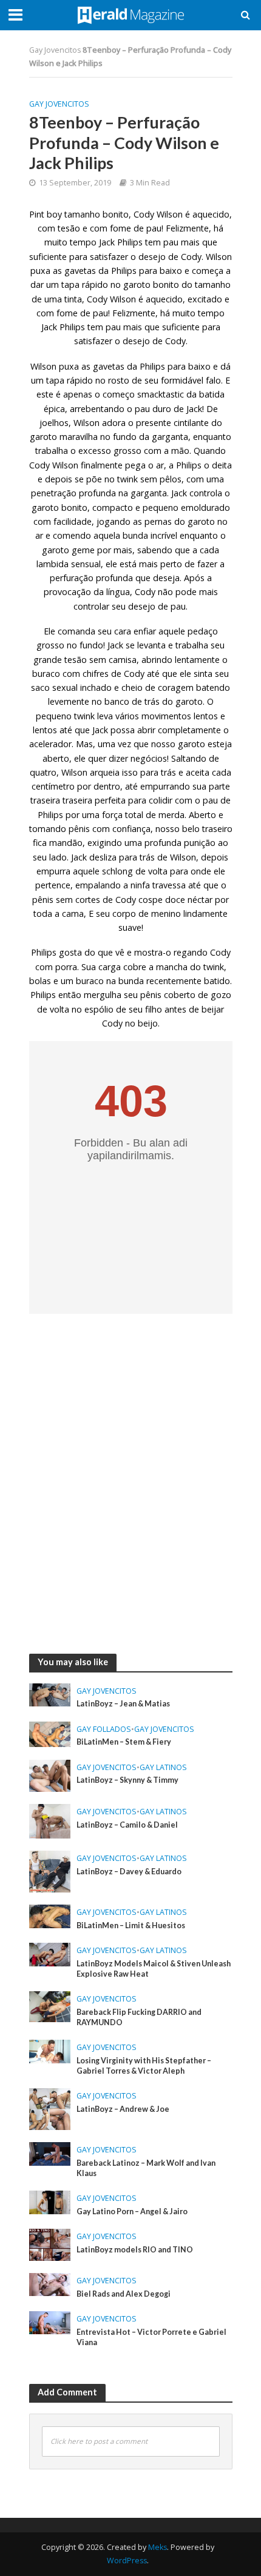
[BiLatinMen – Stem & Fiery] (50, 1733)
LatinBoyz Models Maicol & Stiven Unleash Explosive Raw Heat (154, 1969)
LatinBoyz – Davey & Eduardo (129, 1872)
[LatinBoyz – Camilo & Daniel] (50, 1820)
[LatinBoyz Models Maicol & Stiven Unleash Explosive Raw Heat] (50, 1953)
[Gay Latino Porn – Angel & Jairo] (50, 2201)
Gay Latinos (163, 1767)
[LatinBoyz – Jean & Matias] (50, 1694)
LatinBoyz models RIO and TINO (135, 2250)
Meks (158, 2547)
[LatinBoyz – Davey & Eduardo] (50, 1870)
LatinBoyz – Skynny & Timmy (127, 1780)
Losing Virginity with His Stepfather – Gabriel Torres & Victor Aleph (144, 2066)
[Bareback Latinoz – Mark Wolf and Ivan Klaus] (50, 2152)
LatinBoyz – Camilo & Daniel (127, 1825)
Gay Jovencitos (55, 50)
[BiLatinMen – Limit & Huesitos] (50, 1915)
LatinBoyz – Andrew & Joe (123, 2109)
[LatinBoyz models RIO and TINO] (50, 2243)
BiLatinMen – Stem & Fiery (124, 1742)
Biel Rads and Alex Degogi (124, 2294)
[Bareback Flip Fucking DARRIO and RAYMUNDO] (50, 2006)
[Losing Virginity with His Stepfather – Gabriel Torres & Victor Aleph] (50, 2050)
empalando (98, 885)
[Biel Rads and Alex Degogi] (50, 2283)
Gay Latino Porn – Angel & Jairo (132, 2212)
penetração (54, 493)
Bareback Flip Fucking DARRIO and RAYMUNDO (139, 2017)
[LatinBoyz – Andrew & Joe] (50, 2108)
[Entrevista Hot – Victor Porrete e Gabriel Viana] (50, 2321)
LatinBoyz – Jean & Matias (123, 1704)
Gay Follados (104, 1729)
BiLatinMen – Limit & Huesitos (131, 1925)
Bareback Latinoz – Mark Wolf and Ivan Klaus (146, 2168)
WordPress (127, 2561)
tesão (76, 660)
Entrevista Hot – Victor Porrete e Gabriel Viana (151, 2337)
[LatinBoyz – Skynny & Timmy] (50, 1774)
